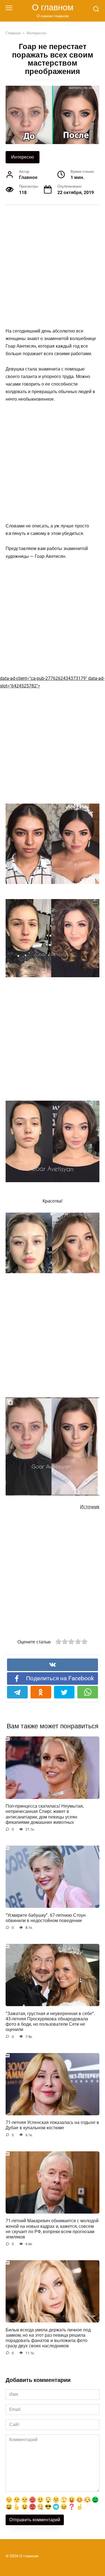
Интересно (23, 157)
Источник (90, 1507)
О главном (53, 7)
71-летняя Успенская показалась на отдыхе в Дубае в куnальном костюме (52, 2125)
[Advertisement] (53, 266)
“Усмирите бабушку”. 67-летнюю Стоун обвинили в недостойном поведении (46, 1918)
